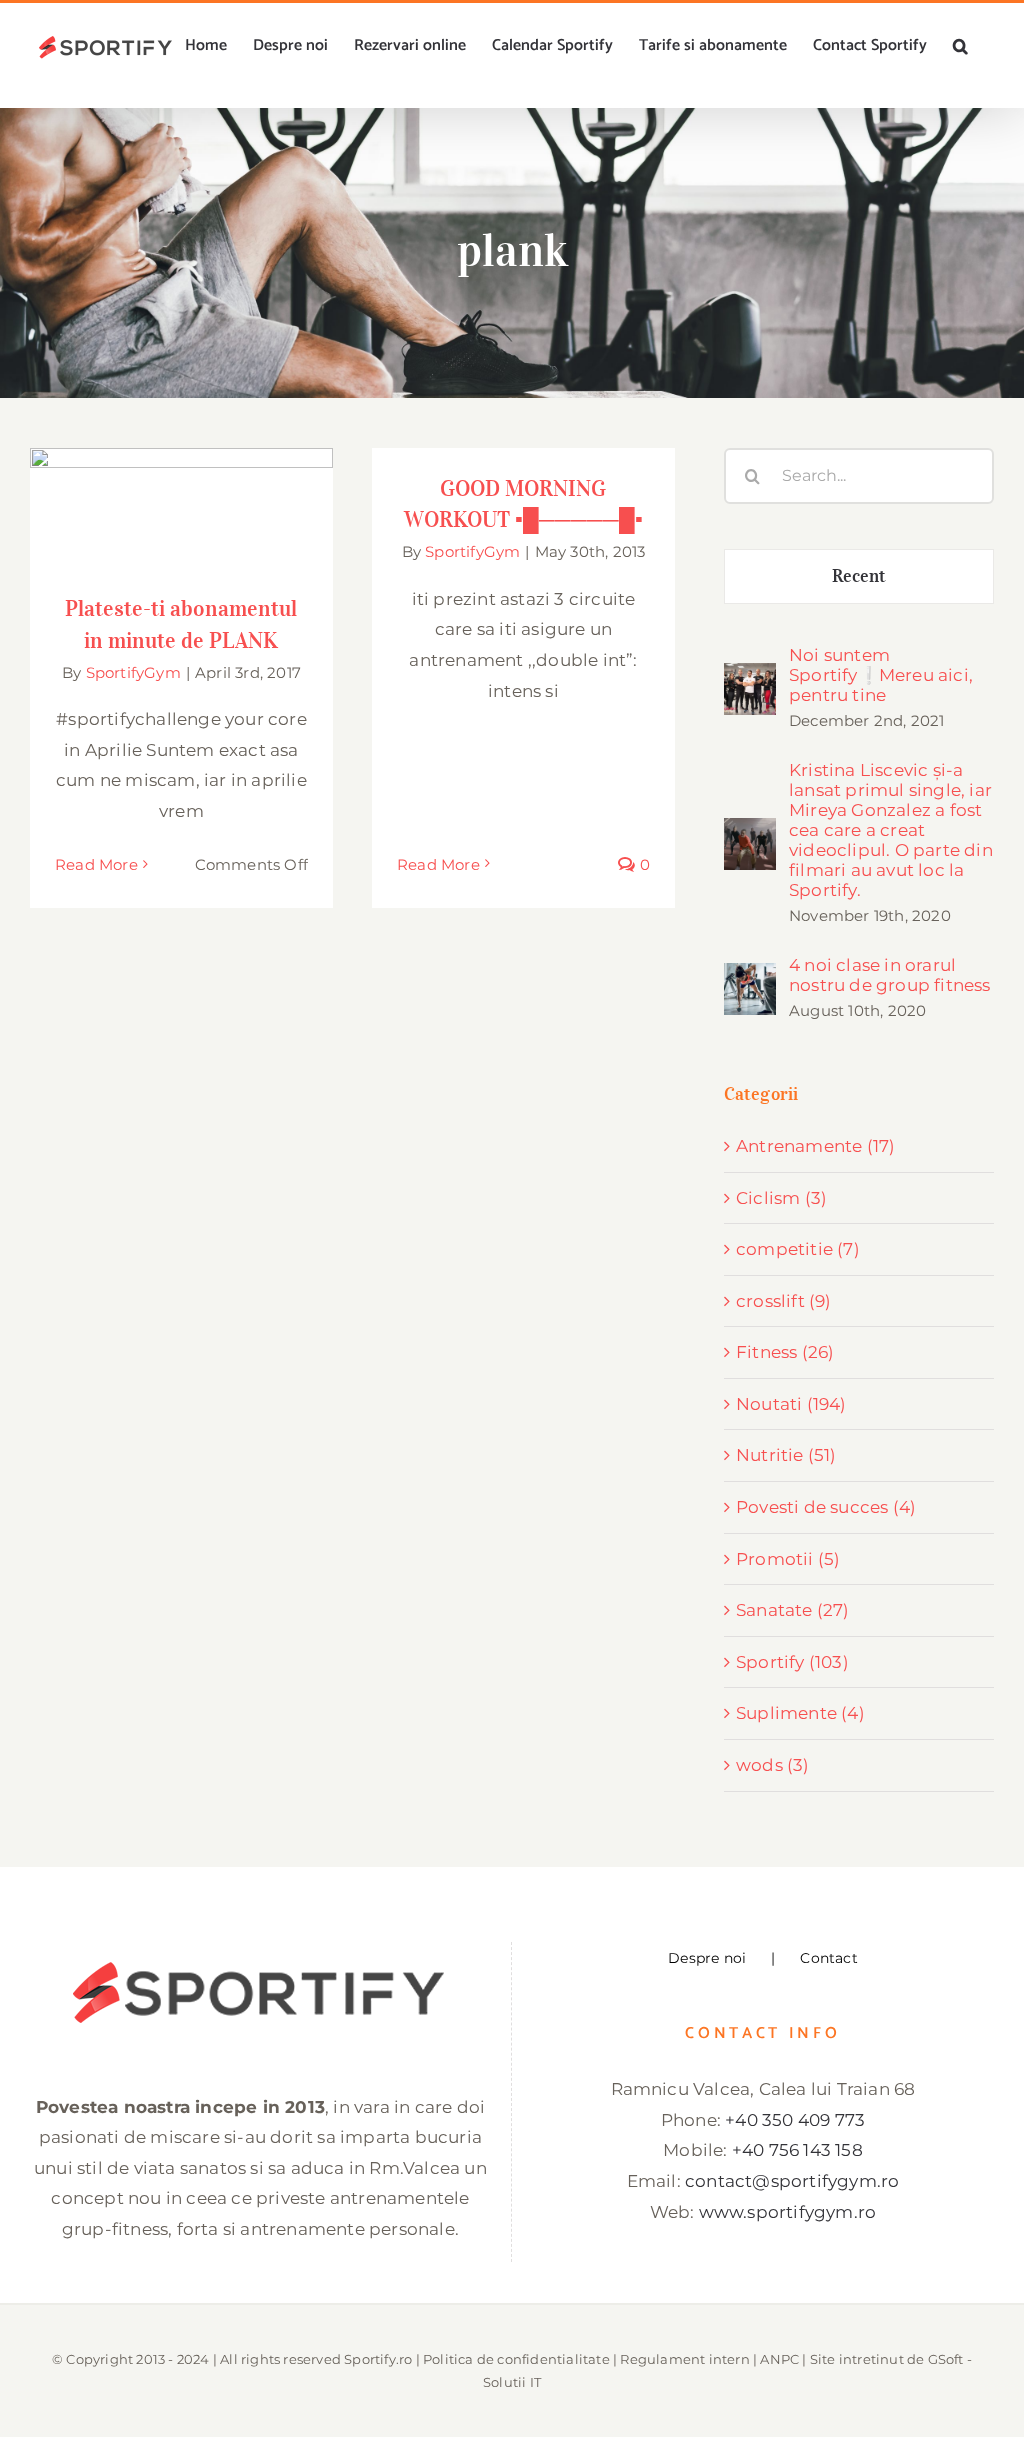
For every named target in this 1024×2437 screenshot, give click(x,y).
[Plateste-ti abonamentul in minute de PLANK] (181, 508)
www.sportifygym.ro (788, 2212)
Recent (859, 576)
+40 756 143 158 (797, 2150)
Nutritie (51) (786, 1455)
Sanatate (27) (793, 1610)
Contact (828, 1958)
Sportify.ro (378, 2359)
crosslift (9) (784, 1301)
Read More (96, 864)
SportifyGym (133, 672)
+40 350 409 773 (795, 2120)
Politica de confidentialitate (516, 2359)
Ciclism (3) (781, 1198)
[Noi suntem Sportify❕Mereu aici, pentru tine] (750, 678)
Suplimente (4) (800, 1713)
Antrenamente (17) (815, 1146)
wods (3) (773, 1765)
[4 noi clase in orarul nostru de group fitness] (750, 978)
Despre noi (707, 1958)
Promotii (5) (788, 1559)
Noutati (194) (791, 1404)
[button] (960, 46)
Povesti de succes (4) (826, 1507)
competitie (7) (798, 1249)
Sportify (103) (792, 1662)
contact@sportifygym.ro (792, 2181)
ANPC (779, 2359)
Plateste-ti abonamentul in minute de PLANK (181, 476)
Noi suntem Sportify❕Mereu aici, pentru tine (881, 675)
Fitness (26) (785, 1352)
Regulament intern (684, 2359)
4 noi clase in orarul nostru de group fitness (890, 975)
